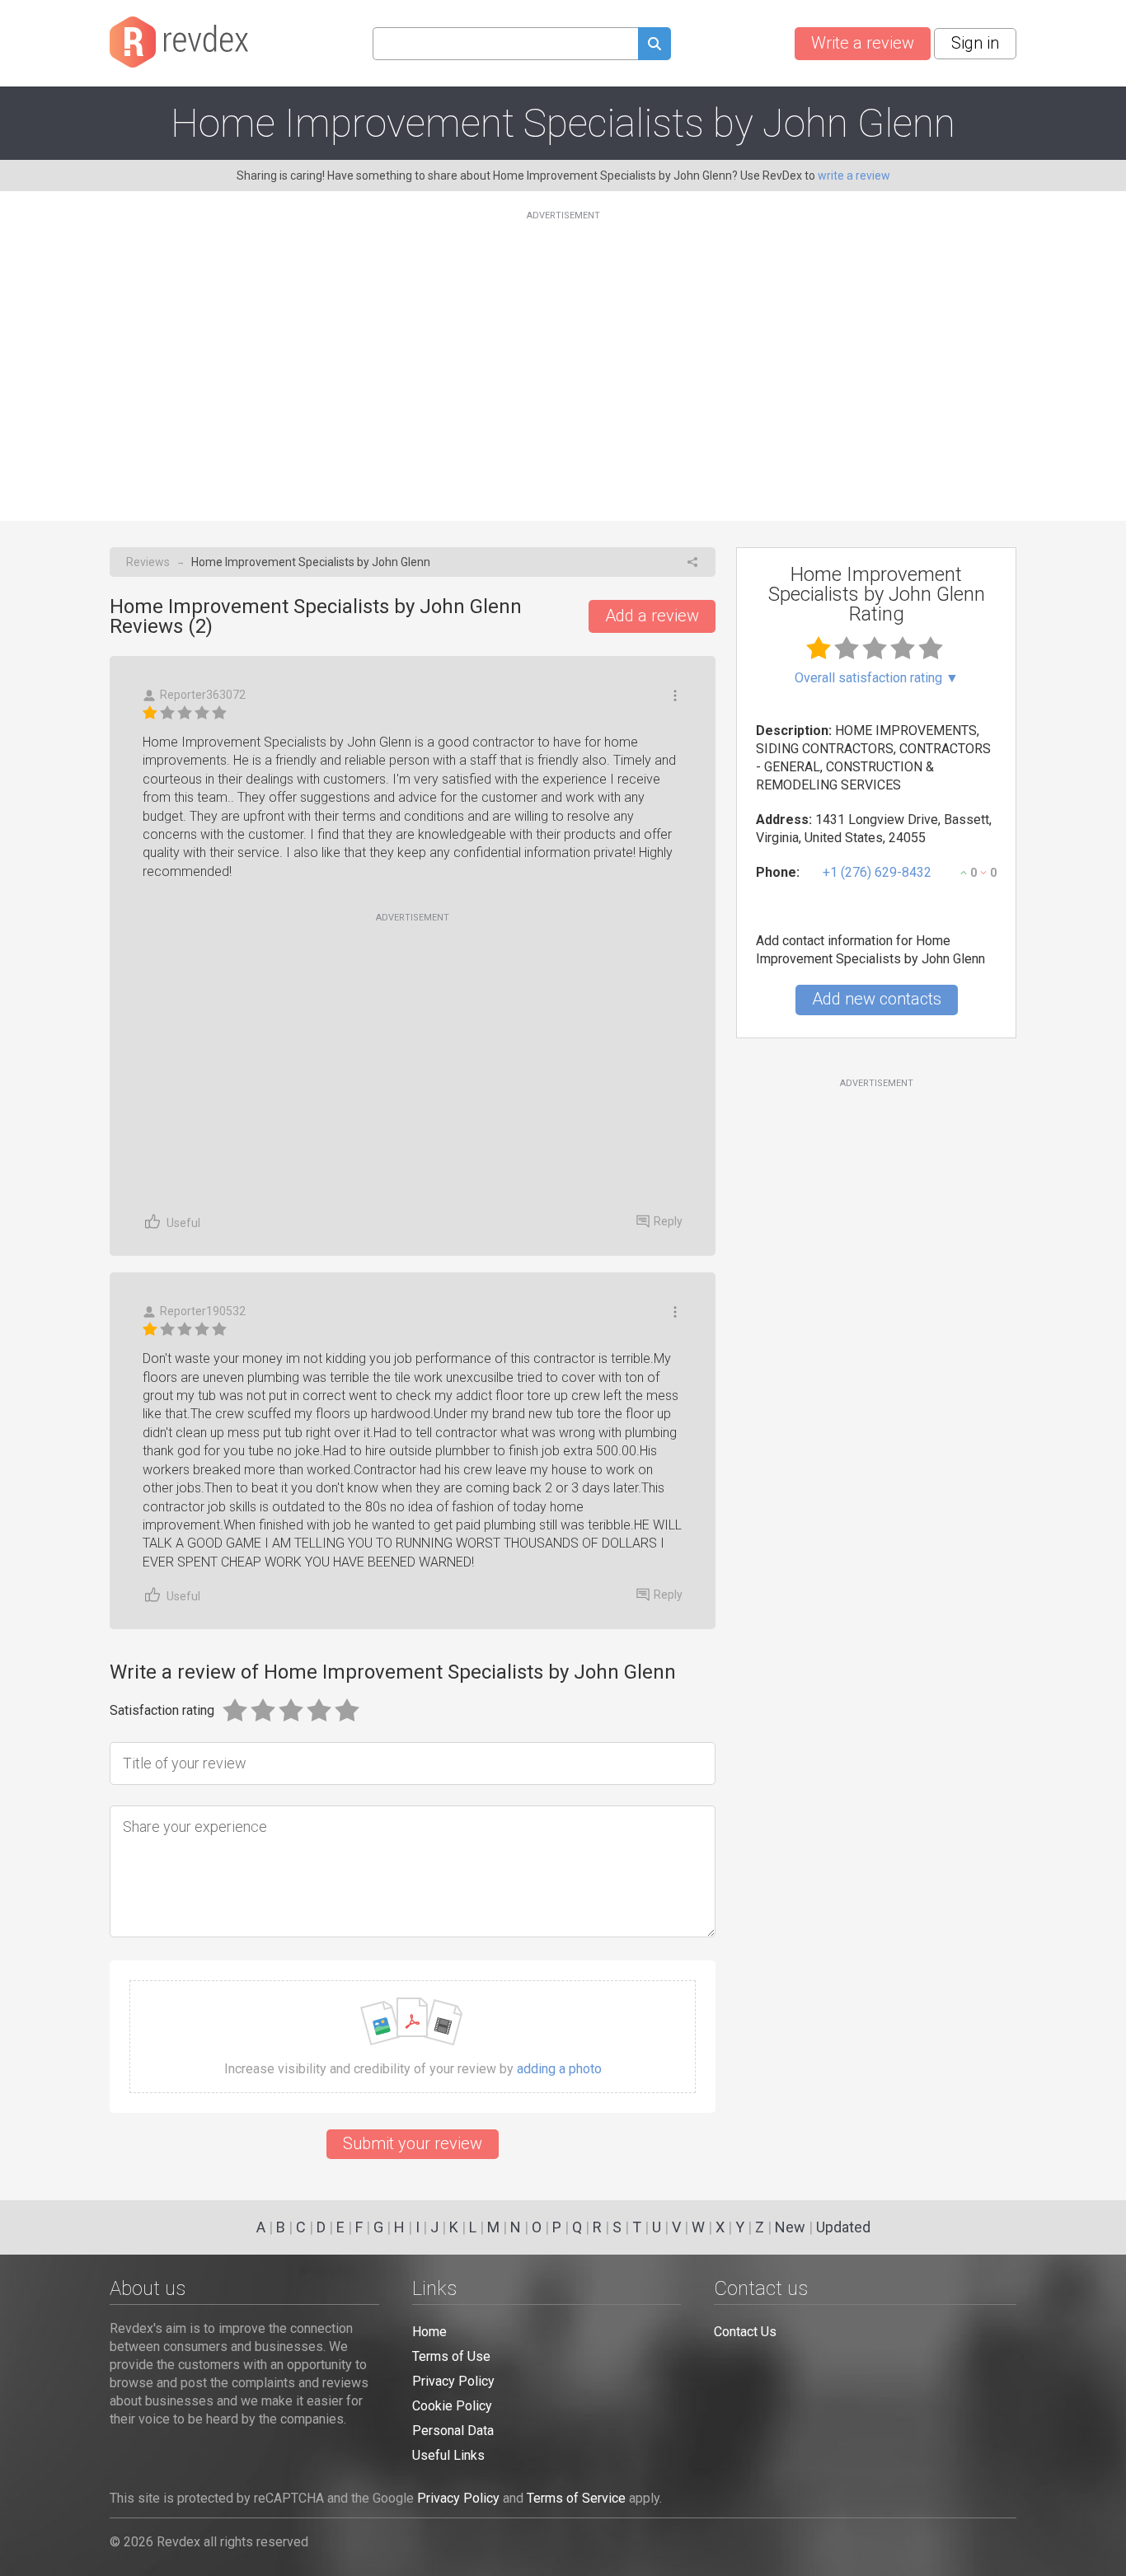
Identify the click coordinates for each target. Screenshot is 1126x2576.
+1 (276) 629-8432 (877, 872)
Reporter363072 (203, 695)
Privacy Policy (453, 2381)
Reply (668, 1221)
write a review (854, 176)
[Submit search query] (654, 46)
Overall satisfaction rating (877, 678)
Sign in (975, 43)
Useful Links (448, 2455)
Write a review (863, 43)
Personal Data (453, 2431)
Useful (183, 1223)
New (790, 2227)
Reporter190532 (203, 1311)
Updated (843, 2227)
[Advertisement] (563, 356)
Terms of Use (451, 2356)
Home (429, 2332)
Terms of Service (576, 2498)
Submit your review (413, 2143)
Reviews (148, 562)
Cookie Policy (452, 2406)
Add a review (652, 616)
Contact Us (745, 2332)
